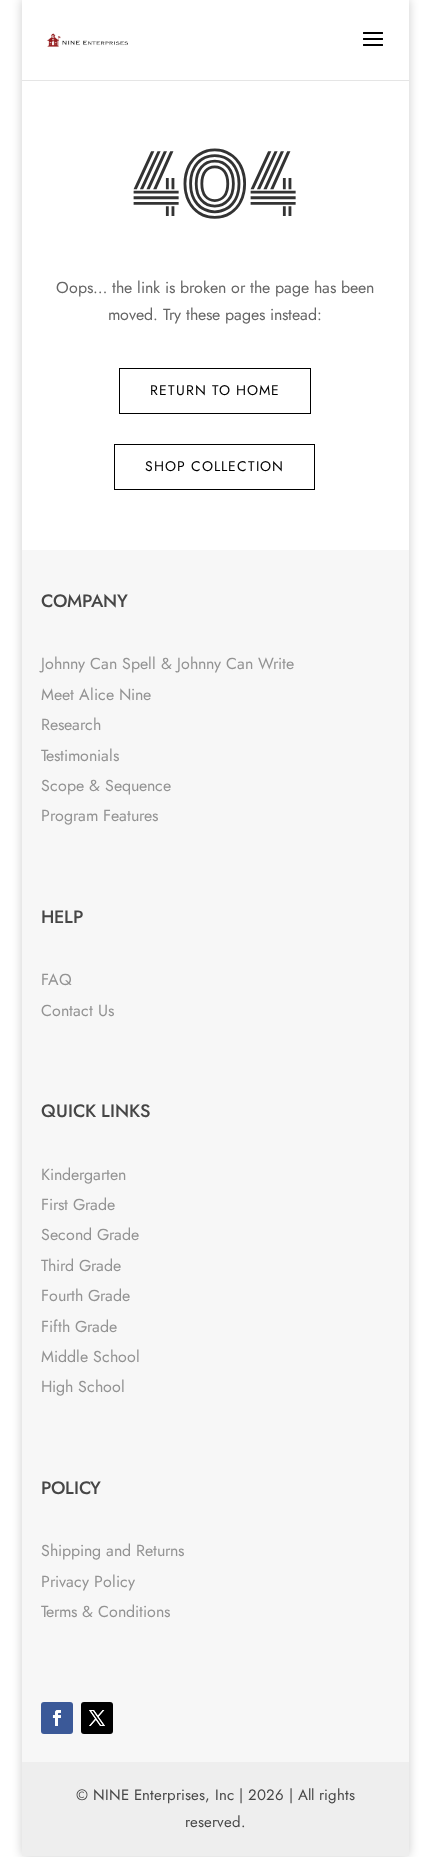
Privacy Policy (88, 1581)
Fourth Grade (85, 1295)
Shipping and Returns (112, 1550)
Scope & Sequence (106, 785)
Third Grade (81, 1265)
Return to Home (215, 390)
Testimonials (80, 755)
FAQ (56, 979)
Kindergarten (83, 1174)
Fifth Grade (79, 1326)
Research (71, 724)
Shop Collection (214, 466)
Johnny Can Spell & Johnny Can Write (167, 663)
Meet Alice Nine (96, 694)
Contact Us (77, 1010)
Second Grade (90, 1234)
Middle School (90, 1356)
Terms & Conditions (105, 1611)
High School (83, 1386)
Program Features (99, 815)
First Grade (78, 1204)
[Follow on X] (97, 1718)
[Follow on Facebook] (57, 1718)
